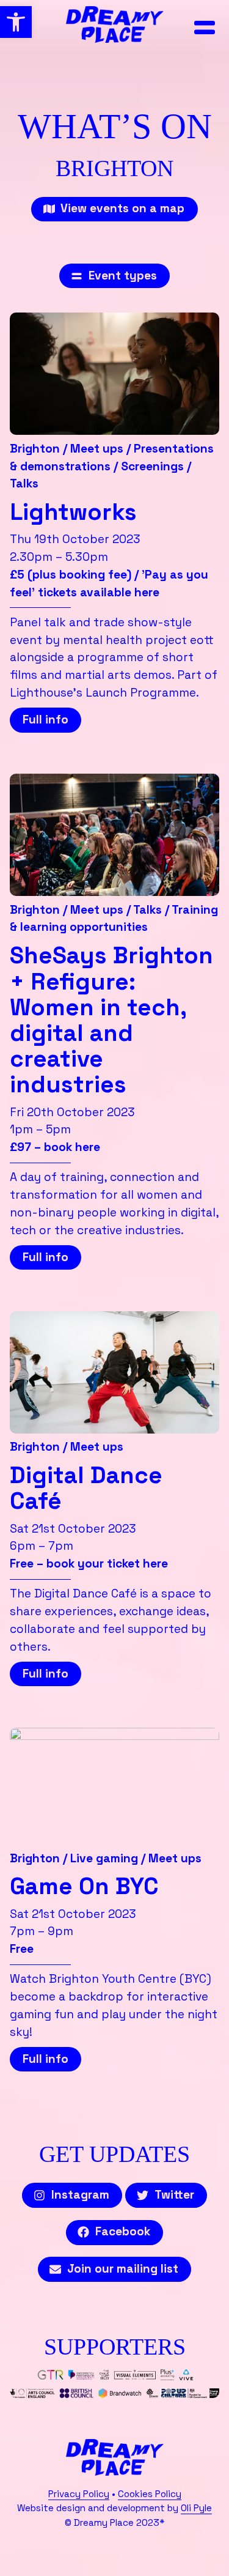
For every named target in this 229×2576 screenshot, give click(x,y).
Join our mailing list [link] (123, 2269)
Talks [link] (24, 483)
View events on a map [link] (122, 208)
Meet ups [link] (97, 449)
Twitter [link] (174, 2195)
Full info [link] (45, 720)
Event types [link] (123, 276)
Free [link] (22, 1949)
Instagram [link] (80, 2195)
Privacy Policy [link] (79, 2494)
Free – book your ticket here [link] (89, 1564)
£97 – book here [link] (55, 1147)
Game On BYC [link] (84, 1886)
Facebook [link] (123, 2231)
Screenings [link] (152, 466)
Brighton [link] (35, 449)
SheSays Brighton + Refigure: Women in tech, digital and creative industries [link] (111, 1020)
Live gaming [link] (104, 1858)
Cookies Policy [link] (150, 2494)
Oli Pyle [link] (196, 2508)
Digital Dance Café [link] (86, 1488)
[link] (16, 22)
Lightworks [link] (73, 512)
